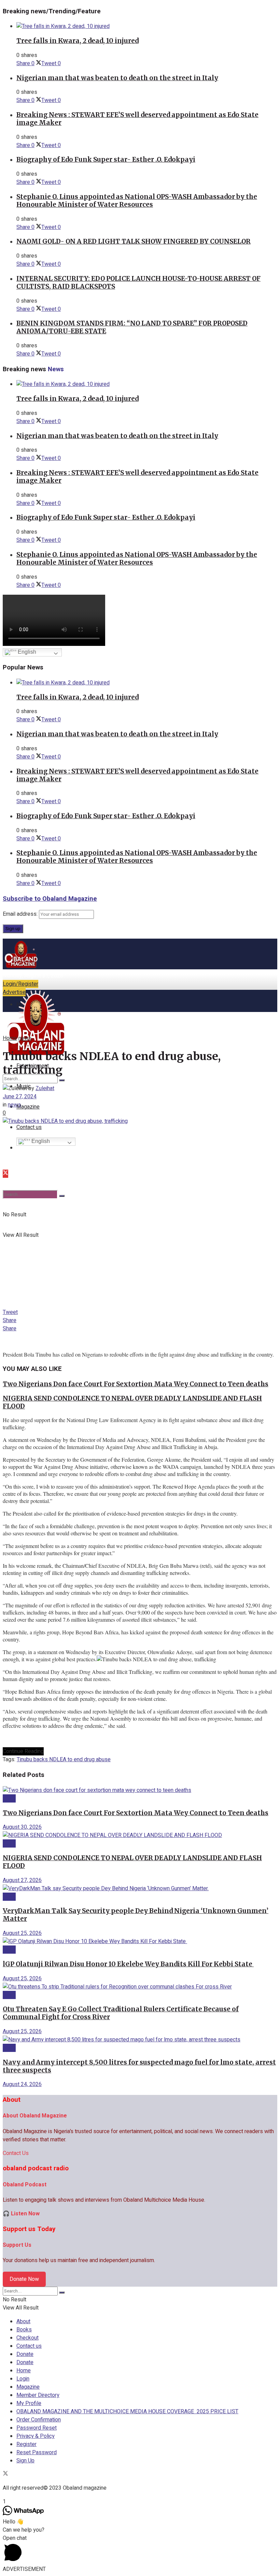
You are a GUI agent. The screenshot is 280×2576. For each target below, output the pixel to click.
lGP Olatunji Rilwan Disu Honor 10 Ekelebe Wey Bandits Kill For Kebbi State (128, 1964)
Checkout (27, 2338)
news (25, 1038)
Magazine (28, 1107)
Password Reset (37, 2428)
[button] (140, 2550)
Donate (25, 2354)
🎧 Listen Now (21, 2214)
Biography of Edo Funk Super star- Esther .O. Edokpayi (106, 160)
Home (10, 1038)
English (26, 652)
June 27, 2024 (20, 1097)
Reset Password (37, 2452)
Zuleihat (45, 1088)
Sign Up (25, 2461)
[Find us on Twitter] (5, 1174)
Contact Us (16, 2153)
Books (24, 2330)
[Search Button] (62, 1196)
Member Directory (38, 2395)
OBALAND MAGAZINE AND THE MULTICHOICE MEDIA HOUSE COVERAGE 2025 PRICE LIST (127, 2412)
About (23, 2321)
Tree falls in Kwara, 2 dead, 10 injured (78, 41)
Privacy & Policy (36, 2436)
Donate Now (24, 2279)
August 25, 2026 (22, 1933)
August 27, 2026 (22, 1880)
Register (26, 2444)
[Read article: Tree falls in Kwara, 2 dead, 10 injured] (147, 26)
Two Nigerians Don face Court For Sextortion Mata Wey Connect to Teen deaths (136, 1384)
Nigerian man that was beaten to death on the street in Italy (117, 78)
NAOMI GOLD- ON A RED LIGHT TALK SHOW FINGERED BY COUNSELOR (134, 241)
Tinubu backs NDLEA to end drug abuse (64, 1760)
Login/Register (20, 984)
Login (23, 2379)
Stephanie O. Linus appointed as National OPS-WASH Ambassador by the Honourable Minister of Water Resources (137, 201)
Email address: (21, 914)
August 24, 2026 (22, 2084)
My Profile (29, 2403)
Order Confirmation (39, 2420)
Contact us (29, 2346)
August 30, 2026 (22, 1827)
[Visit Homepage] (22, 968)
